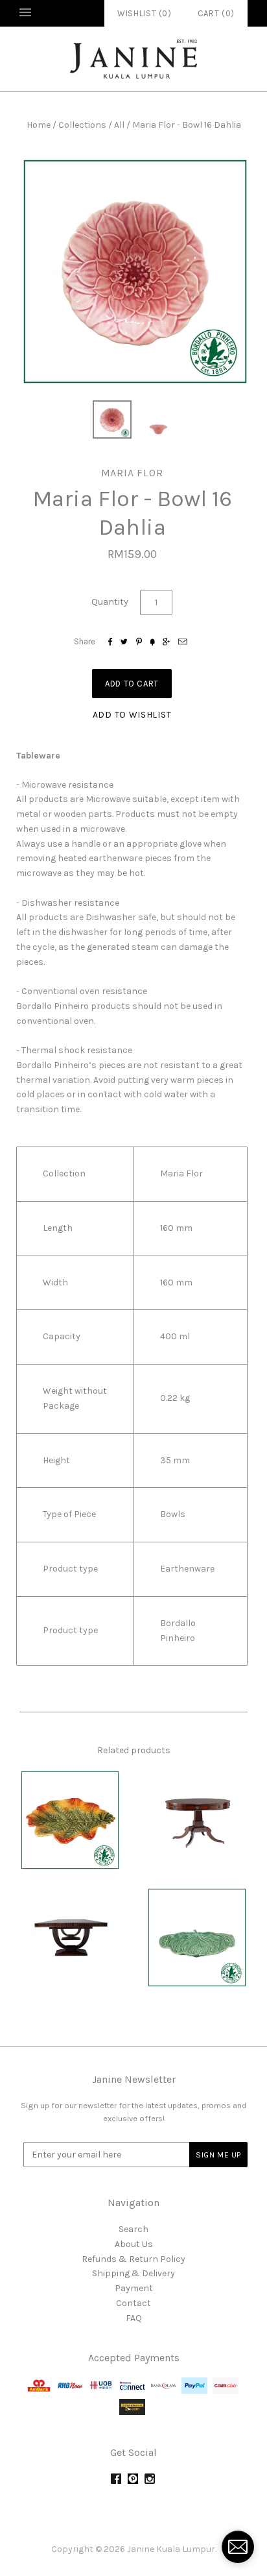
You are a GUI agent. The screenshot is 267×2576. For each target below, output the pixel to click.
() (216, 13)
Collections (82, 125)
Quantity (110, 602)
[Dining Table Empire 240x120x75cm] (70, 1938)
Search (133, 2229)
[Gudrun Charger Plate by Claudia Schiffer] (70, 1820)
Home (39, 125)
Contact (133, 2303)
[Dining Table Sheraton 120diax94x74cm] (197, 1820)
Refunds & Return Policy (133, 2259)
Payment (134, 2288)
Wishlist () (145, 13)
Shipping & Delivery (133, 2273)
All (119, 125)
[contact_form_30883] (238, 2547)
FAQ (134, 2318)
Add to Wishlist (132, 715)
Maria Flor (132, 473)
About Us (134, 2244)
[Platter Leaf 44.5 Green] (197, 1938)
